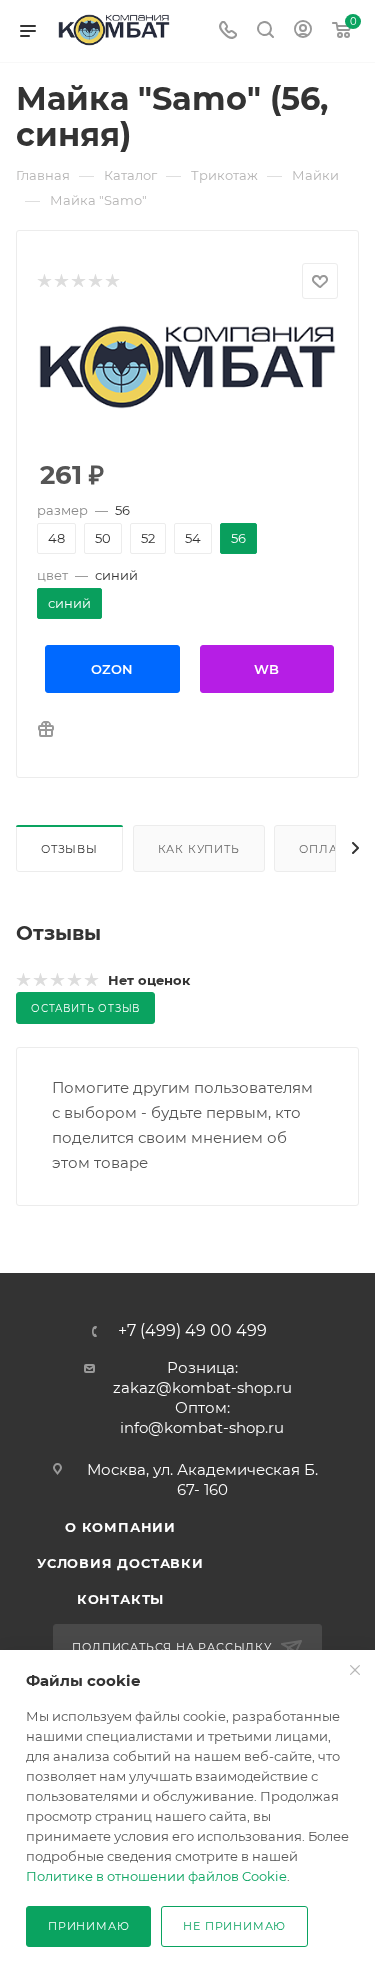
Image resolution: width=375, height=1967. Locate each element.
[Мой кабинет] (303, 31)
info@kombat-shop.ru (202, 1427)
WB (266, 669)
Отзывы (69, 849)
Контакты (120, 1599)
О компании (120, 1527)
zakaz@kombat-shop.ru (202, 1387)
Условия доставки (120, 1563)
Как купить (199, 849)
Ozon (112, 669)
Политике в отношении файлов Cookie (156, 1876)
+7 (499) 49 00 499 (192, 1331)
